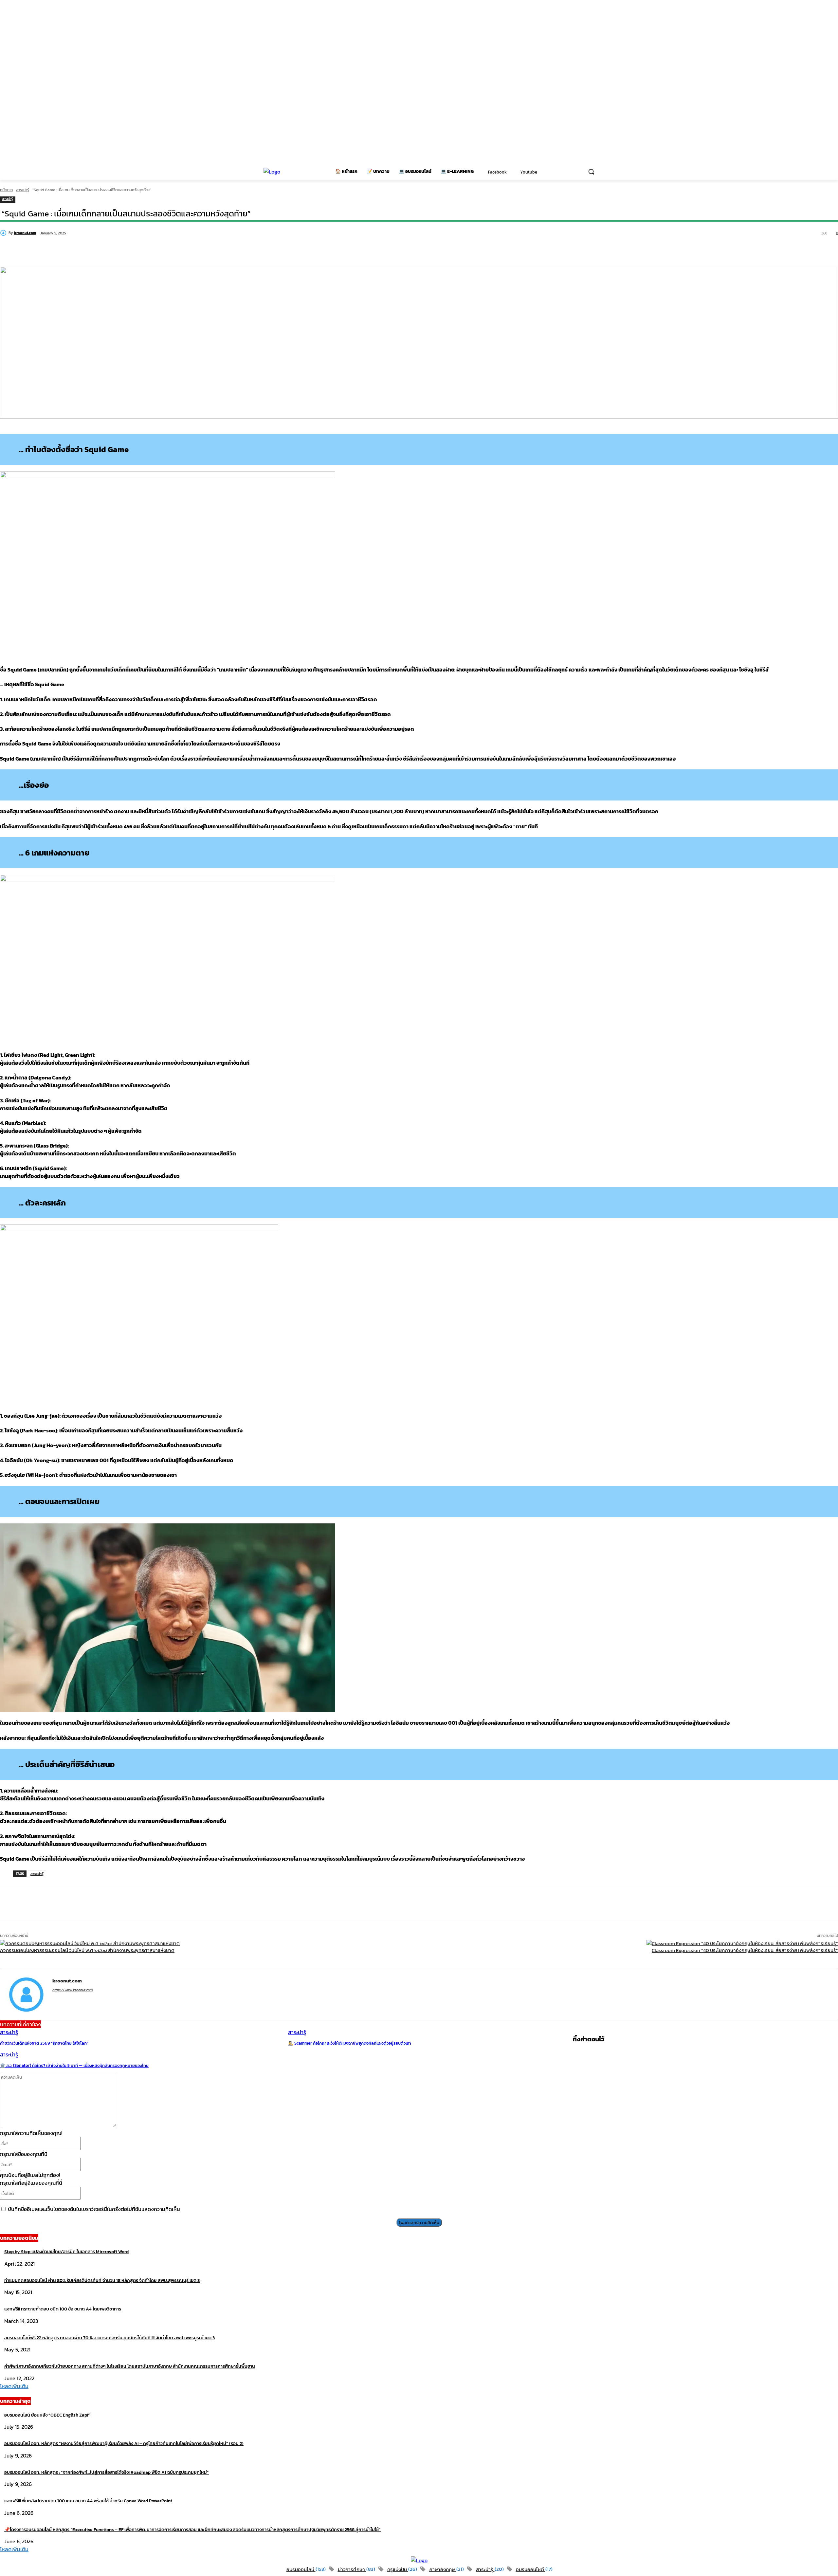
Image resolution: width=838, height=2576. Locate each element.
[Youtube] (516, 172)
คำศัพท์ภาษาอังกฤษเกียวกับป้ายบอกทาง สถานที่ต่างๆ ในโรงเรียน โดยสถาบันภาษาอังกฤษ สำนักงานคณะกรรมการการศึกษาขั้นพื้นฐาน (130, 2366)
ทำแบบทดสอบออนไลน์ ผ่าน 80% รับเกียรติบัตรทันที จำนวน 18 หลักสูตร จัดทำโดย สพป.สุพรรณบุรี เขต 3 (102, 2281)
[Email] (248, 250)
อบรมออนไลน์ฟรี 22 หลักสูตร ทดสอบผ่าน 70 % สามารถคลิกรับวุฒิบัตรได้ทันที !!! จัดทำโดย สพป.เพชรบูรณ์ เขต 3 (109, 2338)
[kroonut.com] (4, 233)
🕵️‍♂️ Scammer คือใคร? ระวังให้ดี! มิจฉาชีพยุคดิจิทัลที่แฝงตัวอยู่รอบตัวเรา (350, 2043)
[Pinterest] (154, 250)
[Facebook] (484, 172)
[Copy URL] (60, 250)
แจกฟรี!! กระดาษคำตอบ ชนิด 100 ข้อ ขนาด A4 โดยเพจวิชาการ (63, 2309)
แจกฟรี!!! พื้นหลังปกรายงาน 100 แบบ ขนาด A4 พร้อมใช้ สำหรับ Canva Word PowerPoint (88, 2501)
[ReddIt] (224, 250)
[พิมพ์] (271, 250)
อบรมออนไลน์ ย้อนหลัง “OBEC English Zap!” (47, 2415)
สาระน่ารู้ (23, 190)
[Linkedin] (201, 250)
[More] (295, 1903)
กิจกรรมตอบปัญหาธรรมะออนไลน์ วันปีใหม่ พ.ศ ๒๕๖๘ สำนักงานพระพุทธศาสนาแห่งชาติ (87, 1950)
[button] (591, 172)
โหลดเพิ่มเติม (14, 2386)
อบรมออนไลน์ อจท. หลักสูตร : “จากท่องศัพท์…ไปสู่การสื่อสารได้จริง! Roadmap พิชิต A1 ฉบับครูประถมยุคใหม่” (107, 2472)
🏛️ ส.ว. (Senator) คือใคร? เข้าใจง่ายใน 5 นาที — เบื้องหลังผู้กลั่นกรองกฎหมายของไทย (74, 2065)
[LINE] (83, 250)
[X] (130, 250)
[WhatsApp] (177, 250)
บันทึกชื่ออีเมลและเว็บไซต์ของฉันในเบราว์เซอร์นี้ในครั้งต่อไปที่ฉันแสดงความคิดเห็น (94, 2209)
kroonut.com (25, 233)
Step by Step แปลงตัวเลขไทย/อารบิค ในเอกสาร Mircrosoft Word (66, 2252)
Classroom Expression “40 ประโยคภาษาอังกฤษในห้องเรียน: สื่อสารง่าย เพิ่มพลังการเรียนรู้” (745, 1950)
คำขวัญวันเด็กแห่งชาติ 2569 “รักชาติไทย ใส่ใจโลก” (44, 2043)
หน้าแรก (6, 190)
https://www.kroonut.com (73, 1990)
